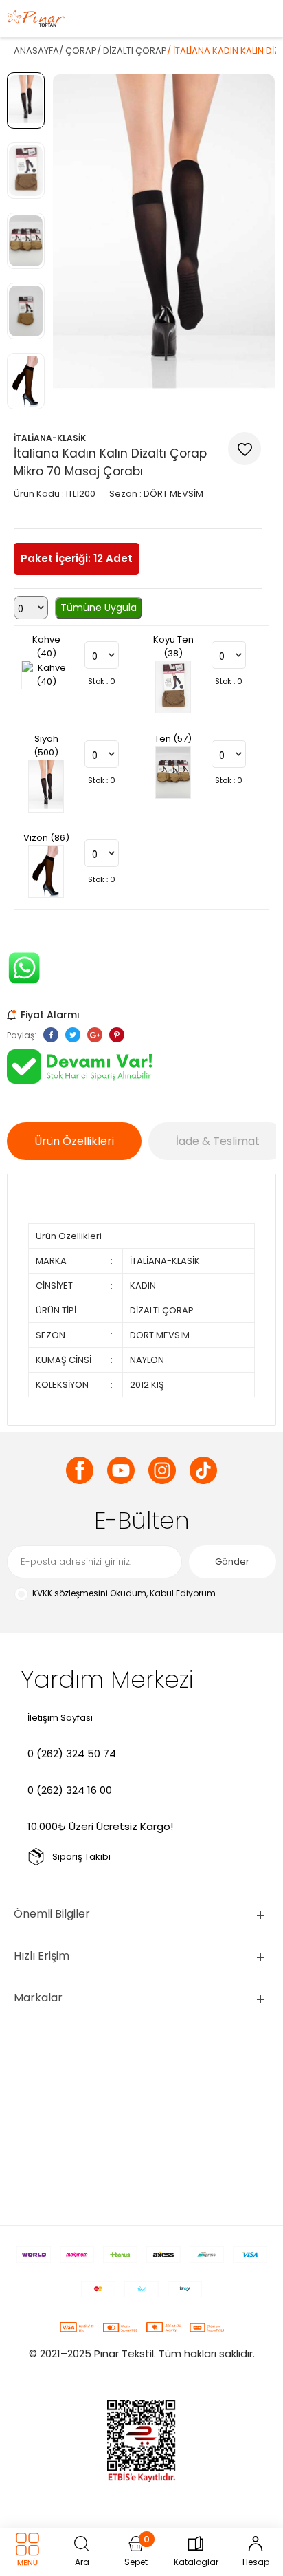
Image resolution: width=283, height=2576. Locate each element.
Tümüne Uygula (99, 608)
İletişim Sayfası (60, 1718)
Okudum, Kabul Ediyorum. (125, 1593)
